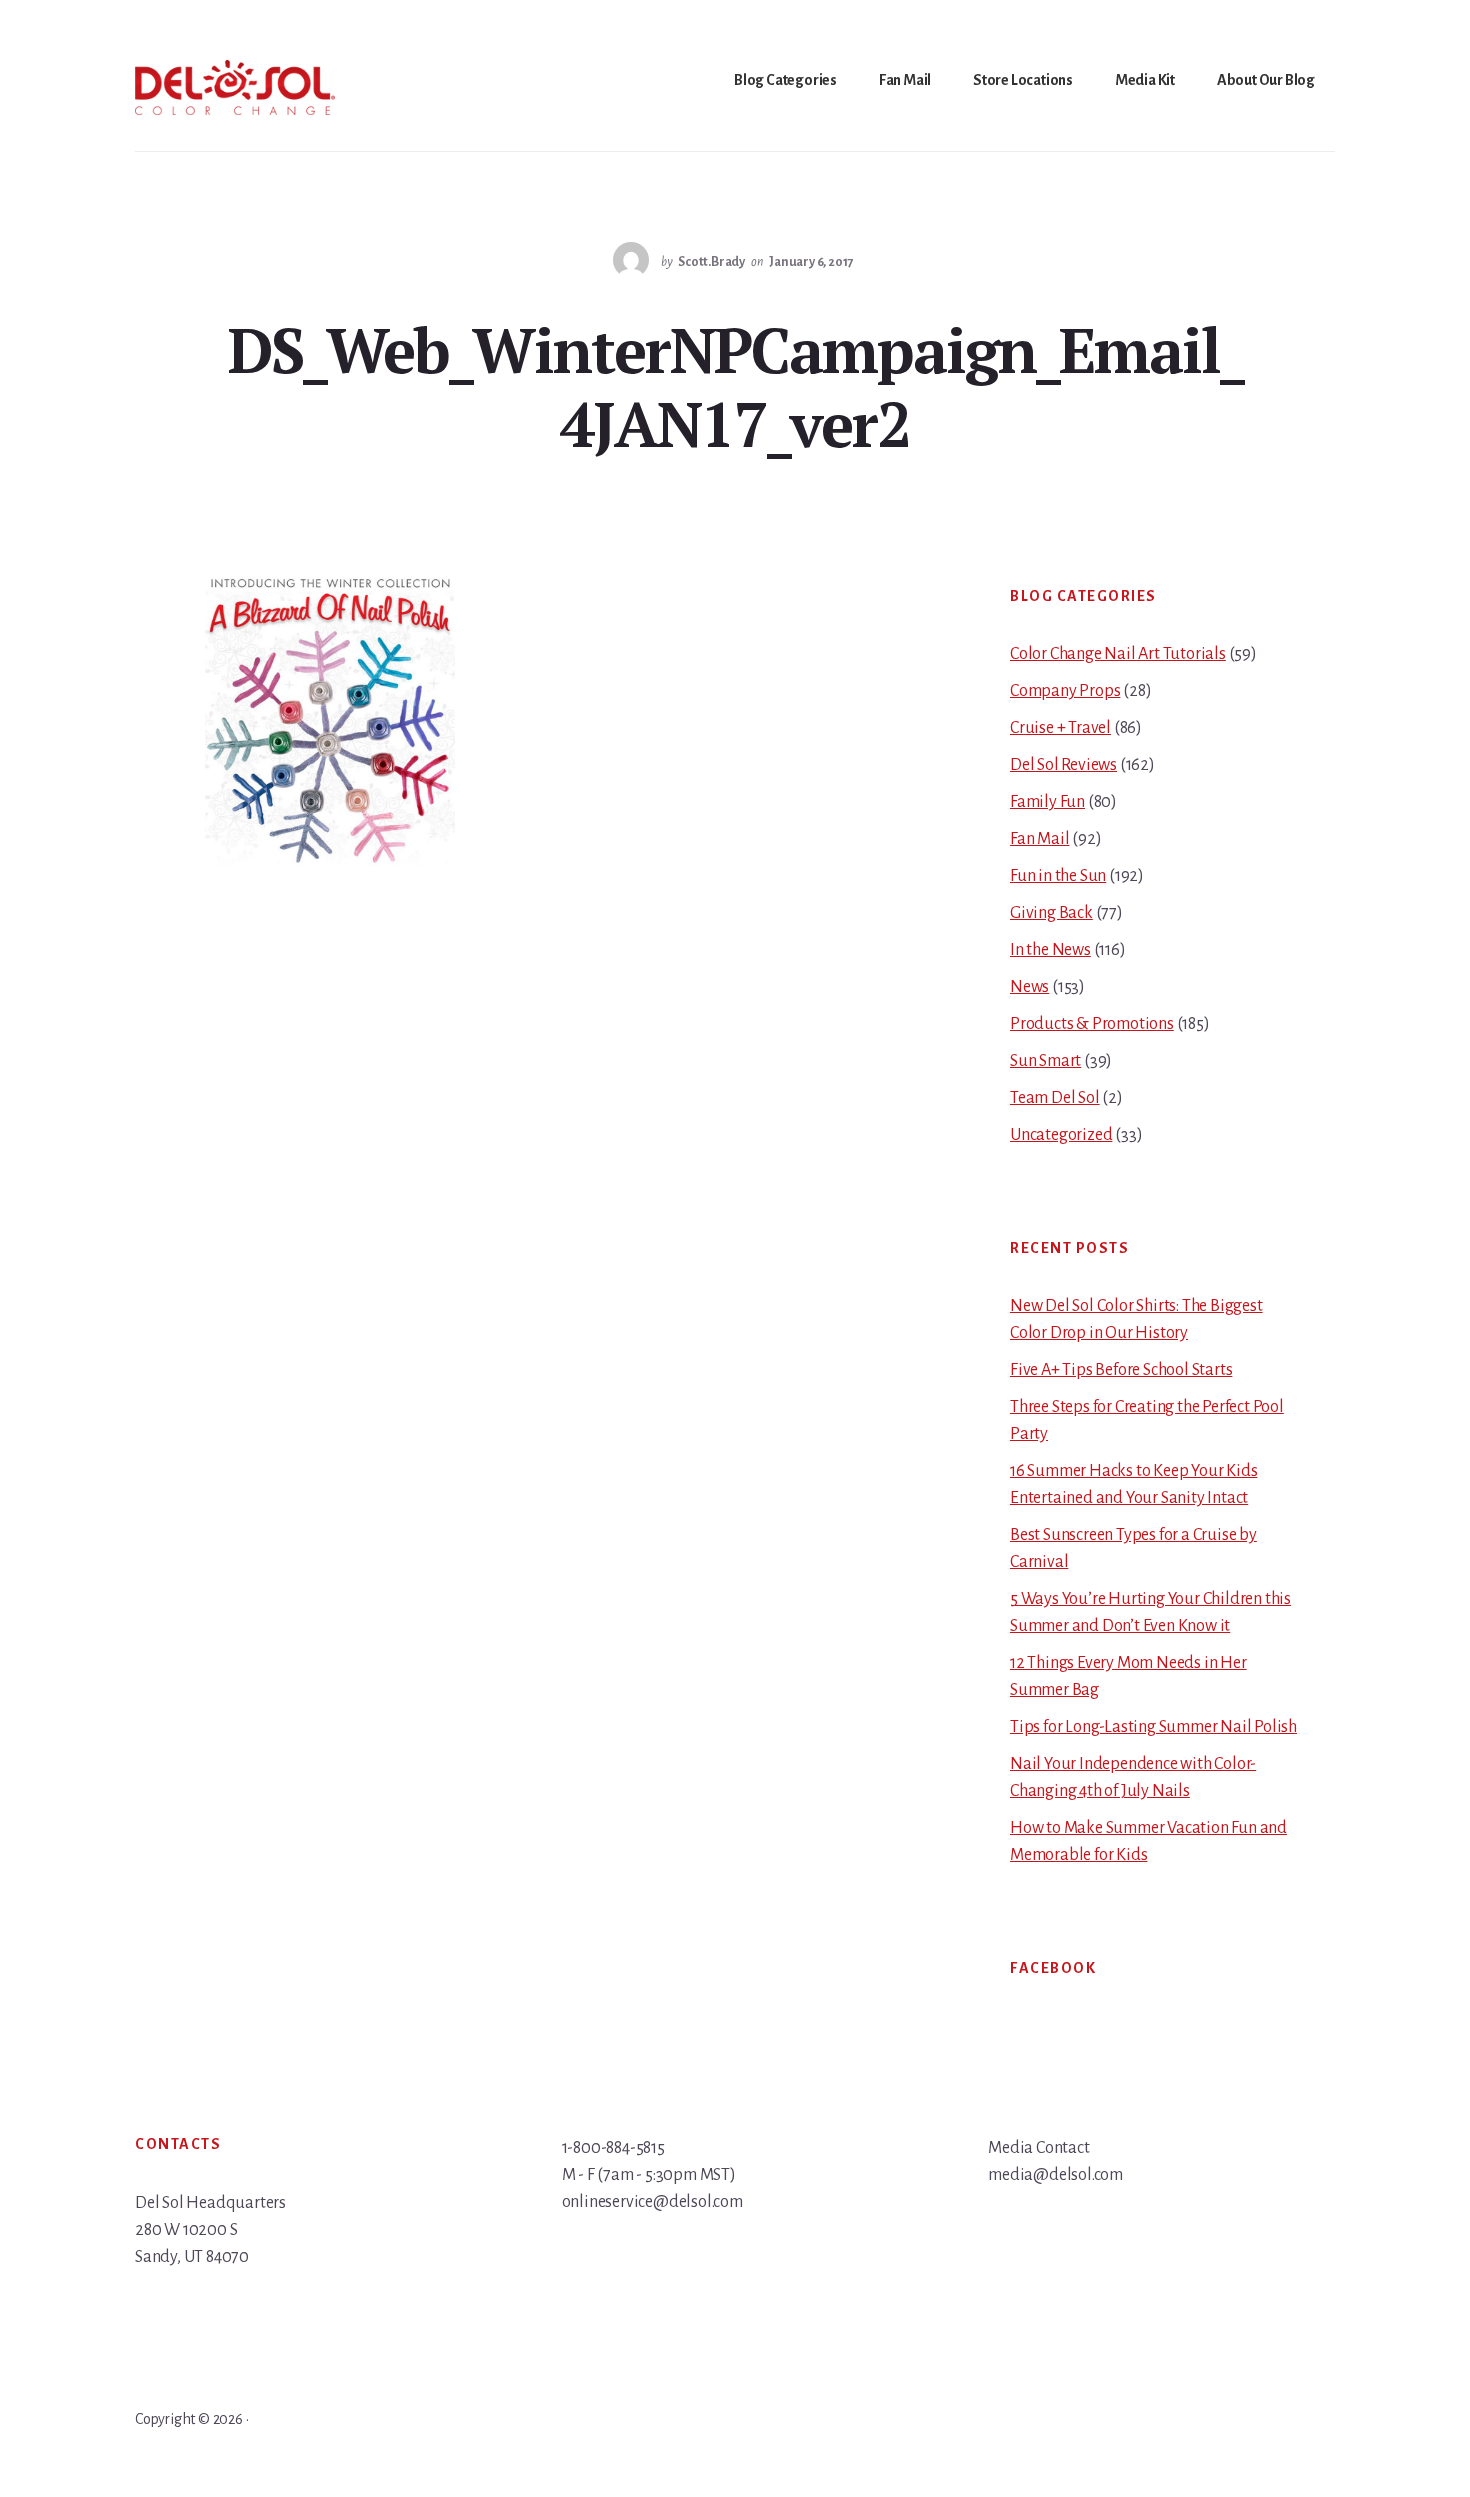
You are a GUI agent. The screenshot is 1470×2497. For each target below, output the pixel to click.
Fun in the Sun (1058, 876)
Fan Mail (1039, 839)
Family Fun (1047, 802)
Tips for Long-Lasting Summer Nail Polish (1153, 1727)
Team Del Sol (1055, 1098)
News (1029, 987)
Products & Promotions (1092, 1024)
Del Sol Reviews (1063, 765)
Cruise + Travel (1060, 728)
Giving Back (1051, 913)
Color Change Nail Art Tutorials (1118, 654)
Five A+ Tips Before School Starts (1121, 1370)
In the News (1050, 950)
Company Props (1065, 691)
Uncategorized (1061, 1135)
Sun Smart (1045, 1061)
